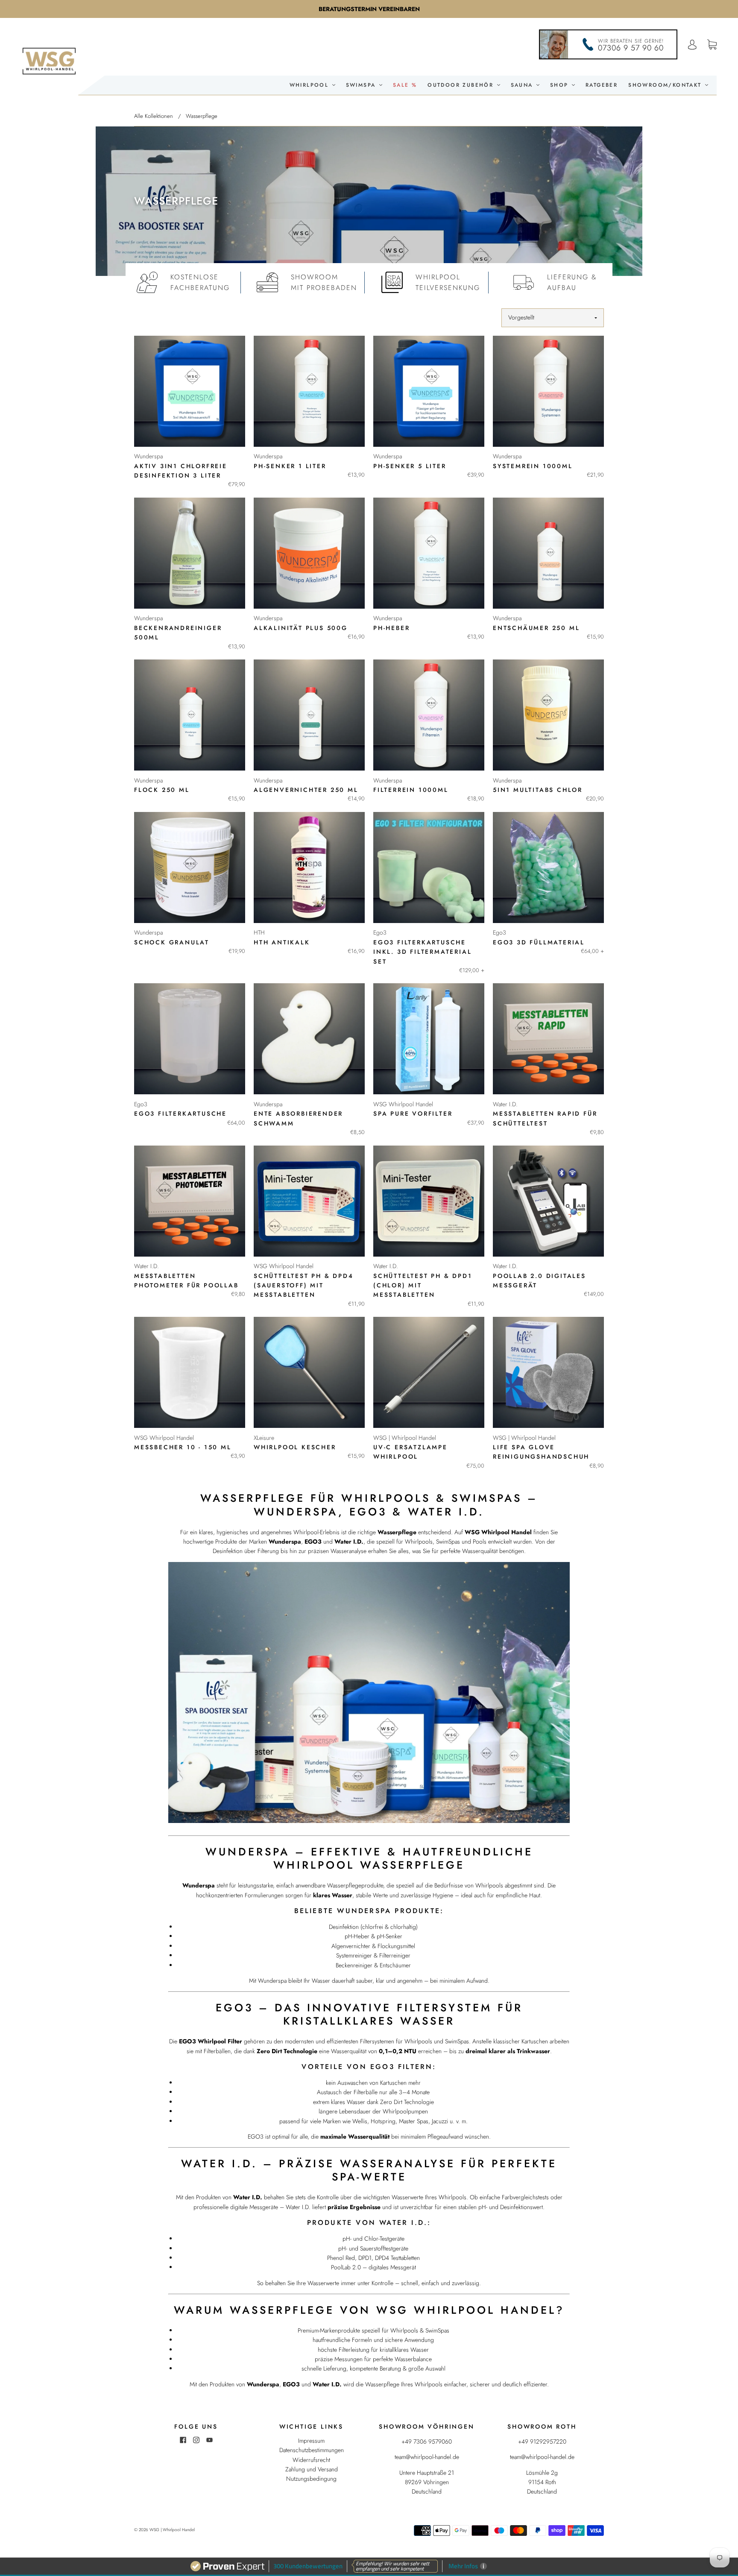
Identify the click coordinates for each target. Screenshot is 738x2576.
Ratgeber (602, 85)
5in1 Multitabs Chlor (538, 790)
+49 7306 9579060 (427, 2441)
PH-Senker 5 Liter (410, 466)
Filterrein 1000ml (411, 790)
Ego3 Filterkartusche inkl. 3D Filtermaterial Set (422, 952)
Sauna (523, 85)
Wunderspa (148, 456)
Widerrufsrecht (311, 2460)
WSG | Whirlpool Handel (405, 1438)
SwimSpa (362, 85)
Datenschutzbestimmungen (312, 2450)
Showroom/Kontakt (666, 85)
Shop (561, 85)
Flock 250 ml (162, 790)
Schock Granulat (172, 942)
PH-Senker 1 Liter (290, 466)
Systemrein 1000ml (533, 466)
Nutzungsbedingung (311, 2479)
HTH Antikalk (282, 942)
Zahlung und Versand (312, 2469)
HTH (259, 932)
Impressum (311, 2441)
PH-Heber (391, 628)
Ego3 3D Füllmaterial (539, 942)
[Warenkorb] (712, 45)
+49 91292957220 (542, 2441)
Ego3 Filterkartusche (180, 1114)
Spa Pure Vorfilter (413, 1114)
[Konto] (692, 45)
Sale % (405, 85)
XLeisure (264, 1438)
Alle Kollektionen (154, 116)
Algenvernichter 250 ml (306, 790)
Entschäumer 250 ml (536, 628)
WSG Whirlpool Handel (403, 1104)
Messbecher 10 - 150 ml (183, 1447)
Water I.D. (505, 1104)
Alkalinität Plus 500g (301, 628)
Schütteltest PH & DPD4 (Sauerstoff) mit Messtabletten (304, 1285)
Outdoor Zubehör (462, 85)
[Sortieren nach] (553, 318)
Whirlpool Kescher (295, 1447)
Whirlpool (310, 85)
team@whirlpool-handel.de (427, 2457)
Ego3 (380, 932)
